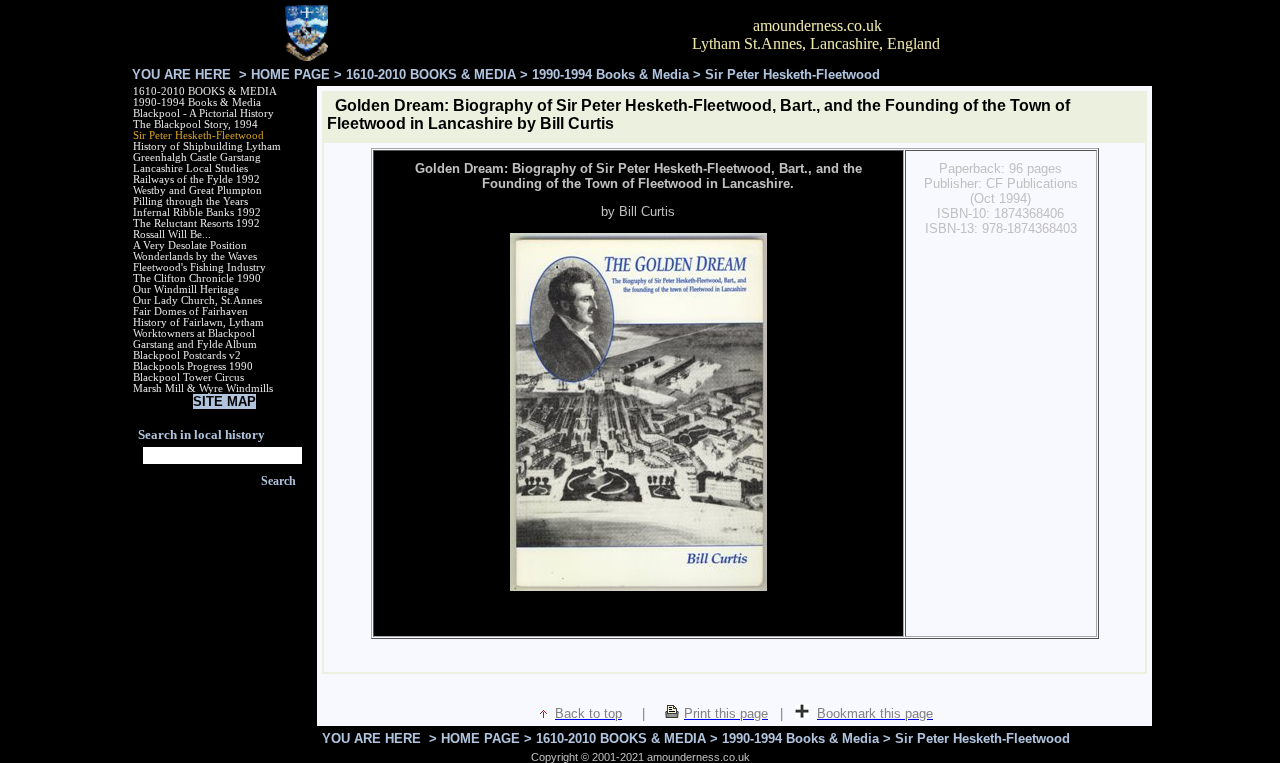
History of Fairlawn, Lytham (198, 322)
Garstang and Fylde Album (195, 344)
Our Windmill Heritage (186, 289)
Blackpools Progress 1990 (193, 366)
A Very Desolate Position (190, 245)
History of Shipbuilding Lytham (207, 146)
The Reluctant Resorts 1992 (196, 223)
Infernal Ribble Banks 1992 (197, 212)
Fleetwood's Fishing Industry (199, 267)
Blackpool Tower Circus (188, 377)
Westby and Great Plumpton (197, 190)
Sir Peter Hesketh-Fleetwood (198, 135)
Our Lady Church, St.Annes (197, 300)
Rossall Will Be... (172, 234)
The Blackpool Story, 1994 (195, 124)
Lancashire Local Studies (190, 168)
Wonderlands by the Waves (195, 256)
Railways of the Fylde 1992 (196, 179)
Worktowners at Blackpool (194, 333)
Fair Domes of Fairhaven (190, 311)
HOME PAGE (290, 74)
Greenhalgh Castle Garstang (197, 157)
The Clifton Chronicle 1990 (197, 278)
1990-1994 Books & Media (610, 74)
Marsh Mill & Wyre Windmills (203, 388)
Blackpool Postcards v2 (187, 355)
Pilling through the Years (190, 201)
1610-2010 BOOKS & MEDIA (431, 74)
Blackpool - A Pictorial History (203, 113)
